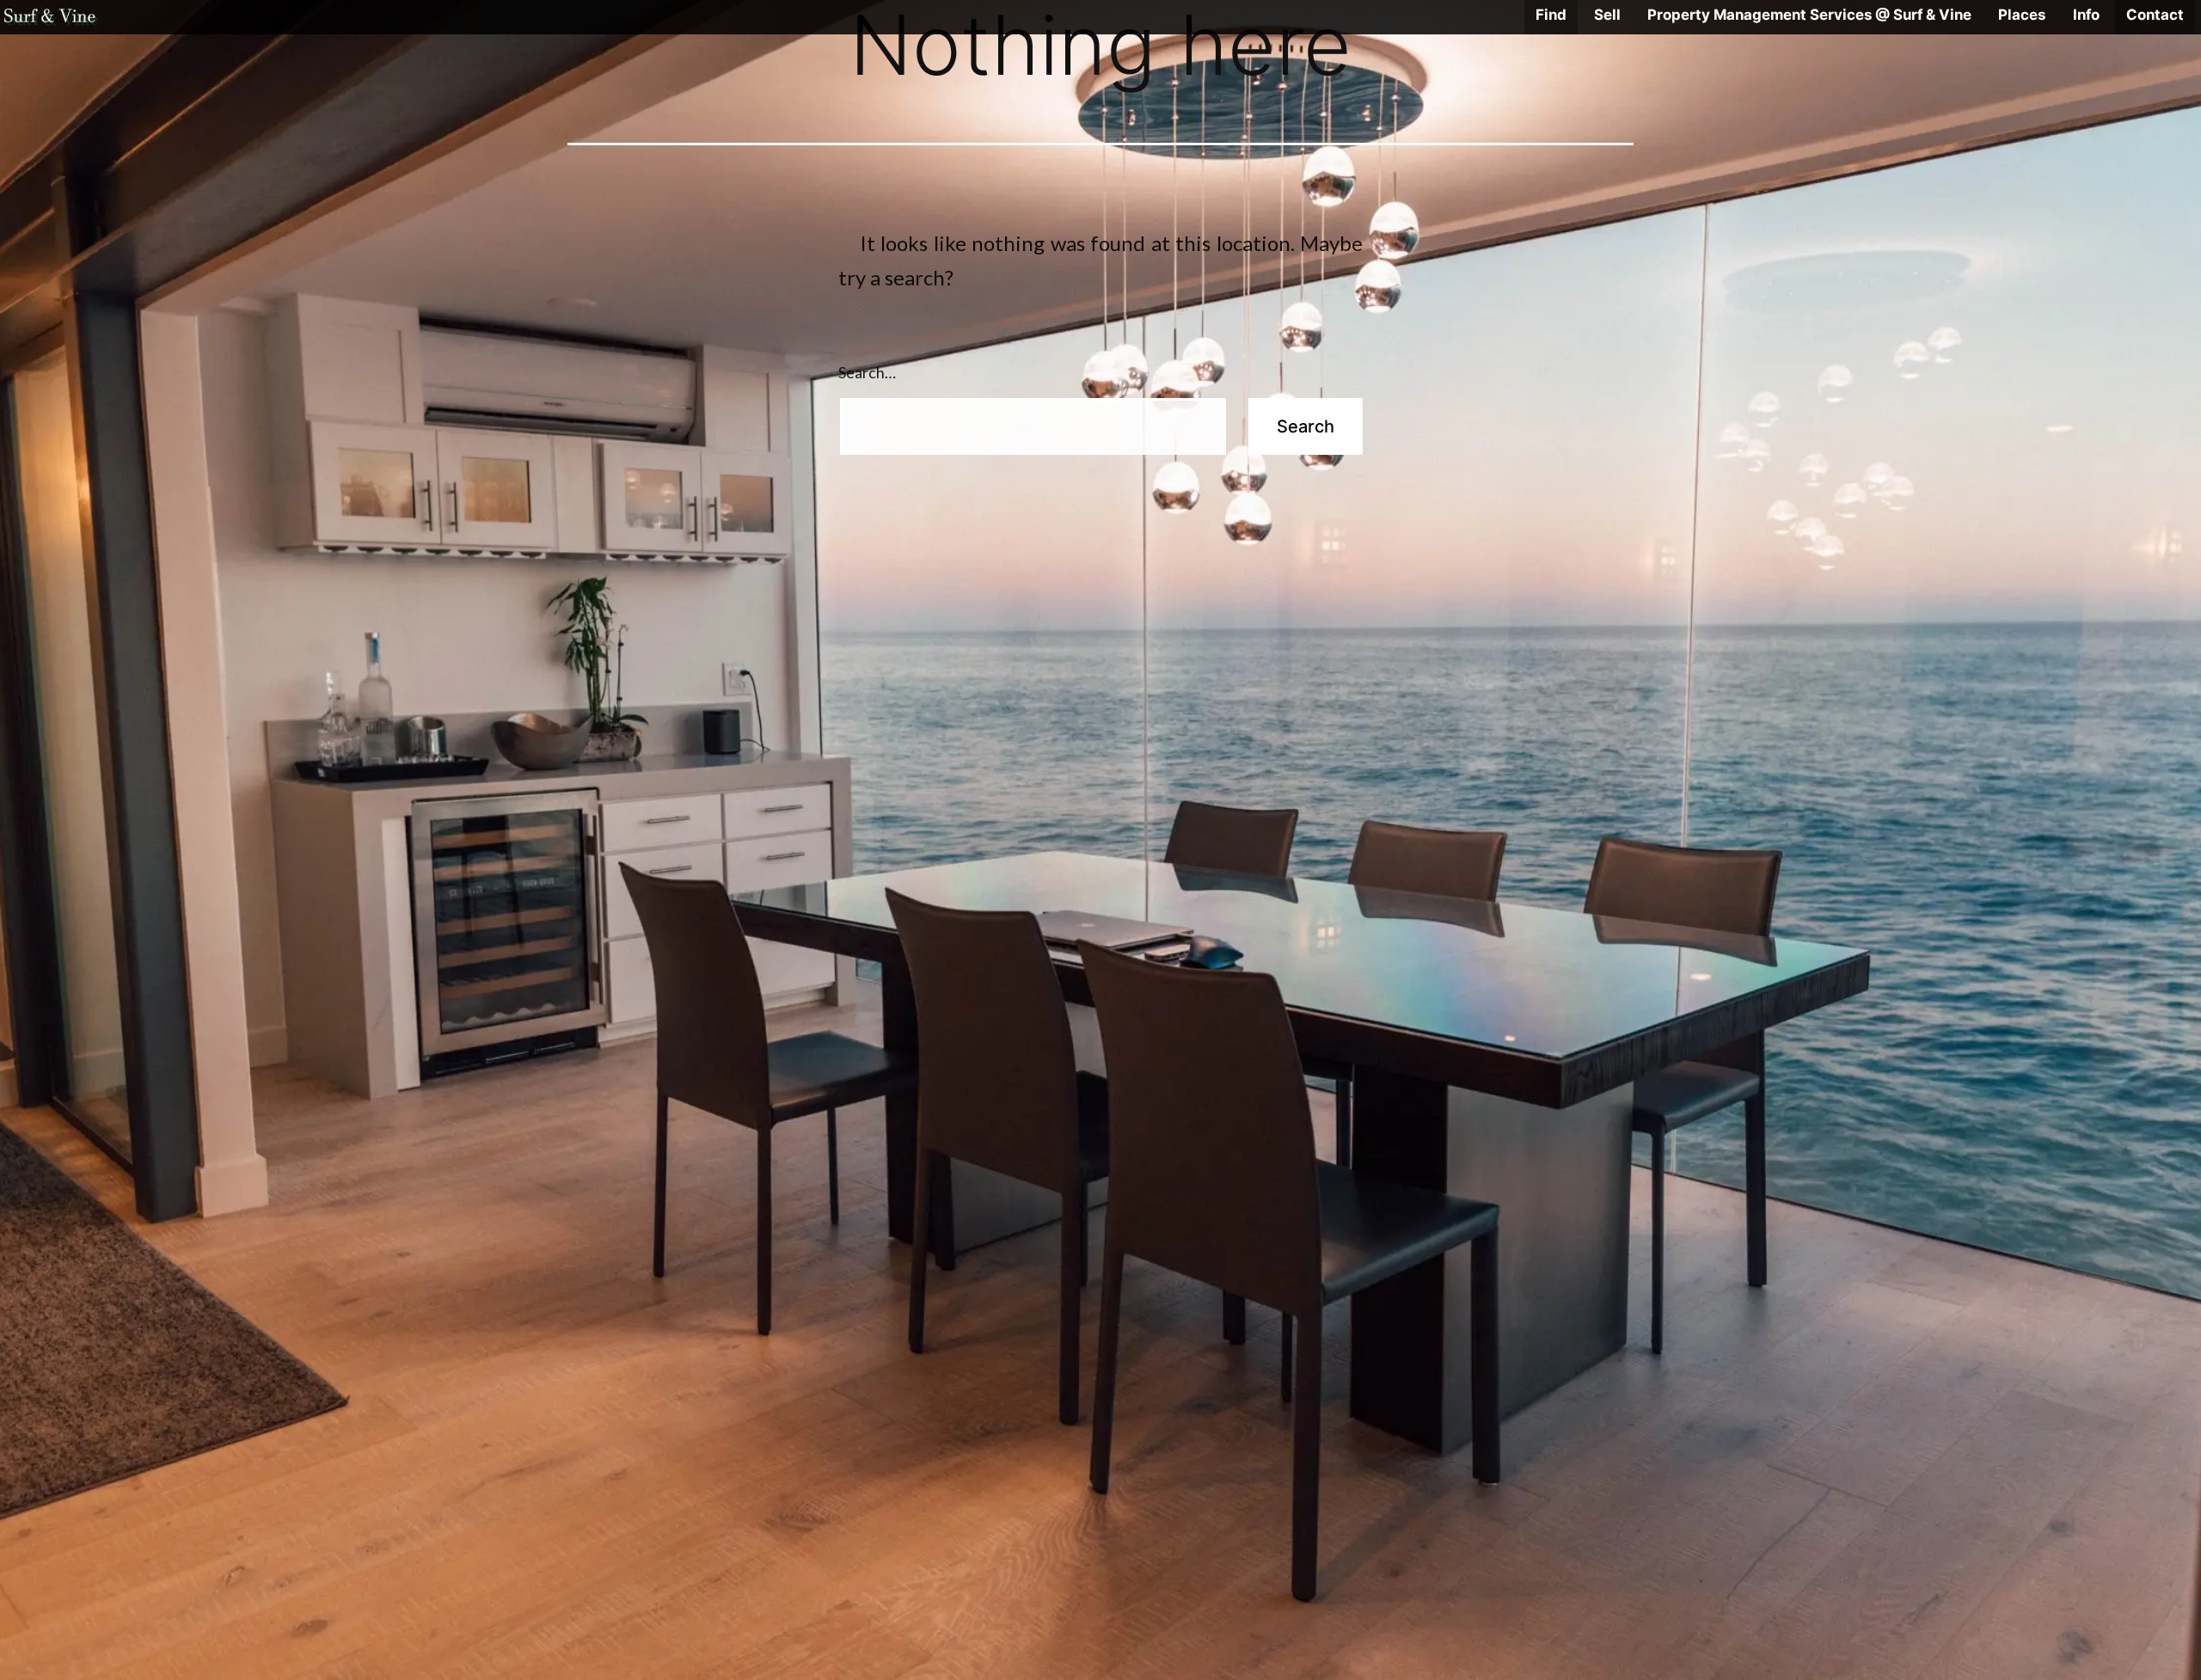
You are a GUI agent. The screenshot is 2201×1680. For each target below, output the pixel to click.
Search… (867, 372)
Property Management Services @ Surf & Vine (1809, 15)
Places (2022, 15)
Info (2086, 15)
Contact (2155, 15)
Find (1551, 15)
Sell (1607, 15)
